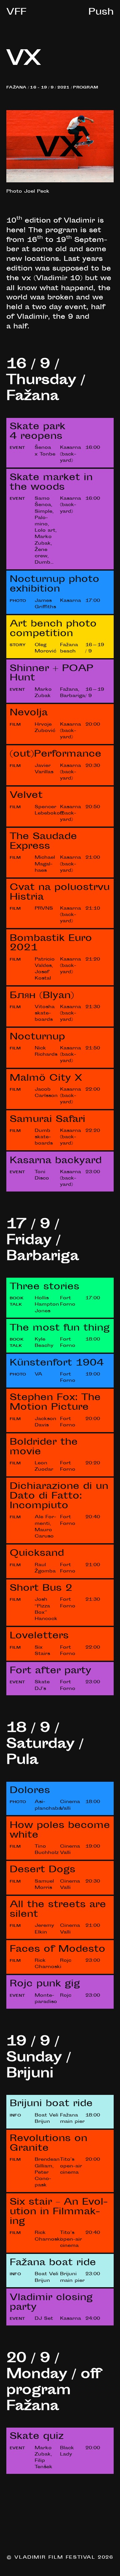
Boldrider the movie (44, 1448)
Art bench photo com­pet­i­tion (53, 629)
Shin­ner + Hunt (51, 674)
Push (101, 13)
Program (85, 88)
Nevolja (29, 713)
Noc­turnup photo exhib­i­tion (54, 585)
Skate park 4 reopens (37, 432)
